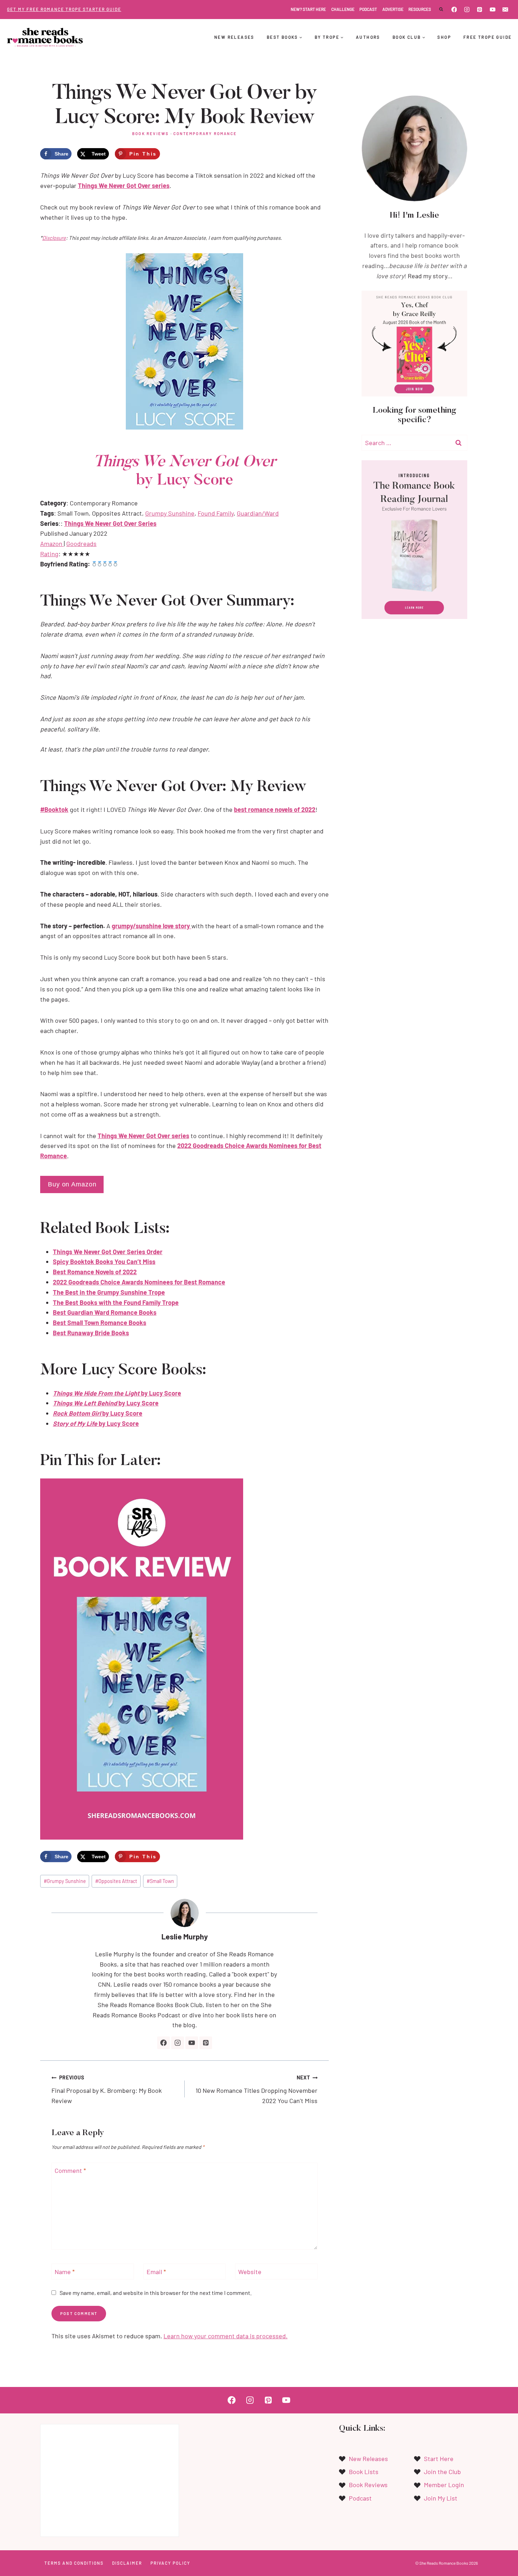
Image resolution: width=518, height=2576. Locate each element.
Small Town (160, 1881)
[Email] (505, 10)
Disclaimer (127, 2563)
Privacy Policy (170, 2563)
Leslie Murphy (185, 1936)
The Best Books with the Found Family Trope (116, 1302)
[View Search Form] (441, 10)
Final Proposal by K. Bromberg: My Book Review (107, 2089)
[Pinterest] (480, 10)
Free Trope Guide (488, 37)
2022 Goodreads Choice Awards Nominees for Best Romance (139, 1282)
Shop (444, 37)
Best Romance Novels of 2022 (95, 1272)
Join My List (441, 2498)
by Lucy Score (117, 1393)
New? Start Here (308, 9)
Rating (49, 554)
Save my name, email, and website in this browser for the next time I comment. (156, 2293)
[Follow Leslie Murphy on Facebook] (164, 2043)
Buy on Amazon (72, 1184)
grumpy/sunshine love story (152, 926)
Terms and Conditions (74, 2563)
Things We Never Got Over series (124, 186)
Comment (70, 2171)
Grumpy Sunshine (170, 513)
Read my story (427, 276)
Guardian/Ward (258, 513)
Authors (368, 37)
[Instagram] (467, 10)
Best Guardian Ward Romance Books (105, 1312)
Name (65, 2272)
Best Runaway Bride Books (91, 1333)
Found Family (216, 513)
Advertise (393, 9)
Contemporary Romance (205, 133)
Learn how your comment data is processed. (226, 2336)
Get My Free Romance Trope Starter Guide (64, 9)
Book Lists (364, 2472)
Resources (420, 9)
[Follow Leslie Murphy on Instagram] (178, 2043)
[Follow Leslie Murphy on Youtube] (192, 2043)
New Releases (234, 37)
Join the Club (442, 2472)
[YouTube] (493, 10)
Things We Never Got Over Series (110, 523)
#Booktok (54, 809)
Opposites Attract (116, 1881)
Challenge (343, 9)
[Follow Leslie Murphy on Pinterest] (206, 2043)
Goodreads (81, 543)
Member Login (444, 2485)
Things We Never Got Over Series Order (108, 1252)
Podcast (368, 9)
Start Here (439, 2459)
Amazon (52, 543)
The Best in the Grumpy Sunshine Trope (109, 1292)
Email (156, 2272)
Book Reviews (150, 133)
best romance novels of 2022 (275, 809)
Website (250, 2272)
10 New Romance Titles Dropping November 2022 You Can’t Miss (257, 2089)
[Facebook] (454, 10)
